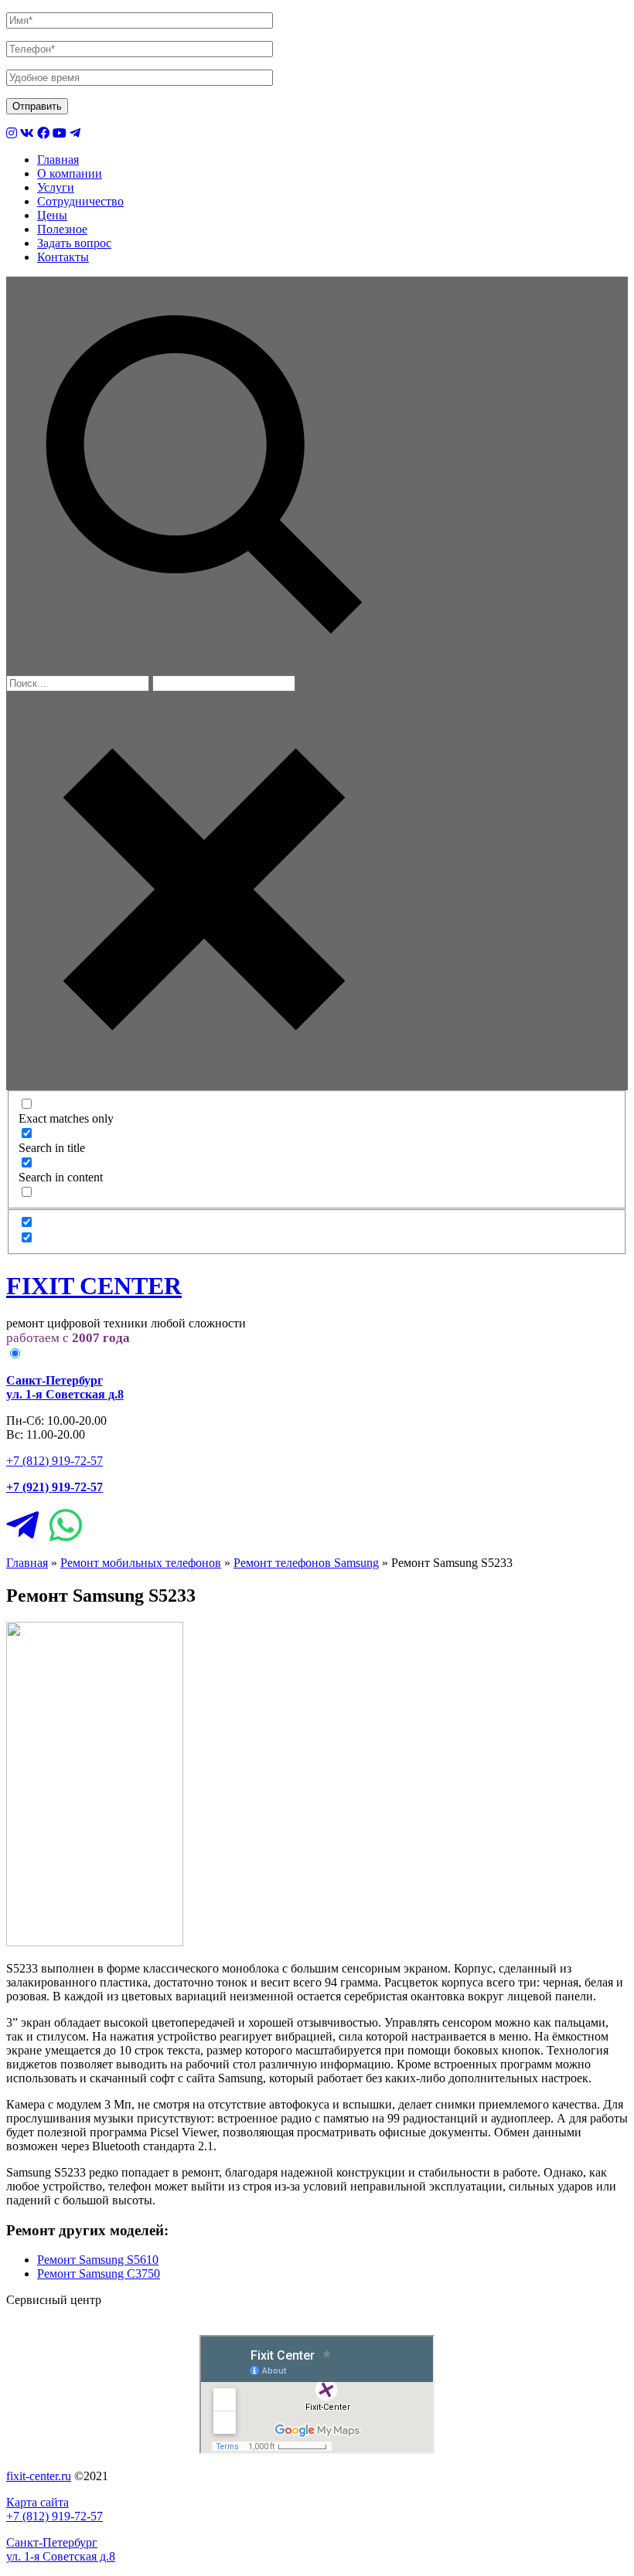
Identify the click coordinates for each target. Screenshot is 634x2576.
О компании (70, 173)
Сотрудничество (80, 201)
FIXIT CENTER (94, 1286)
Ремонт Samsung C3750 (99, 2274)
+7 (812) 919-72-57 (55, 1461)
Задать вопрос (74, 243)
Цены (52, 215)
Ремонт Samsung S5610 (98, 2260)
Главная (58, 160)
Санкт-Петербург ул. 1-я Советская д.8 (61, 2549)
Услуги (56, 187)
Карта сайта (37, 2502)
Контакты (63, 257)
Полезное (62, 229)
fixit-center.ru (39, 2476)
